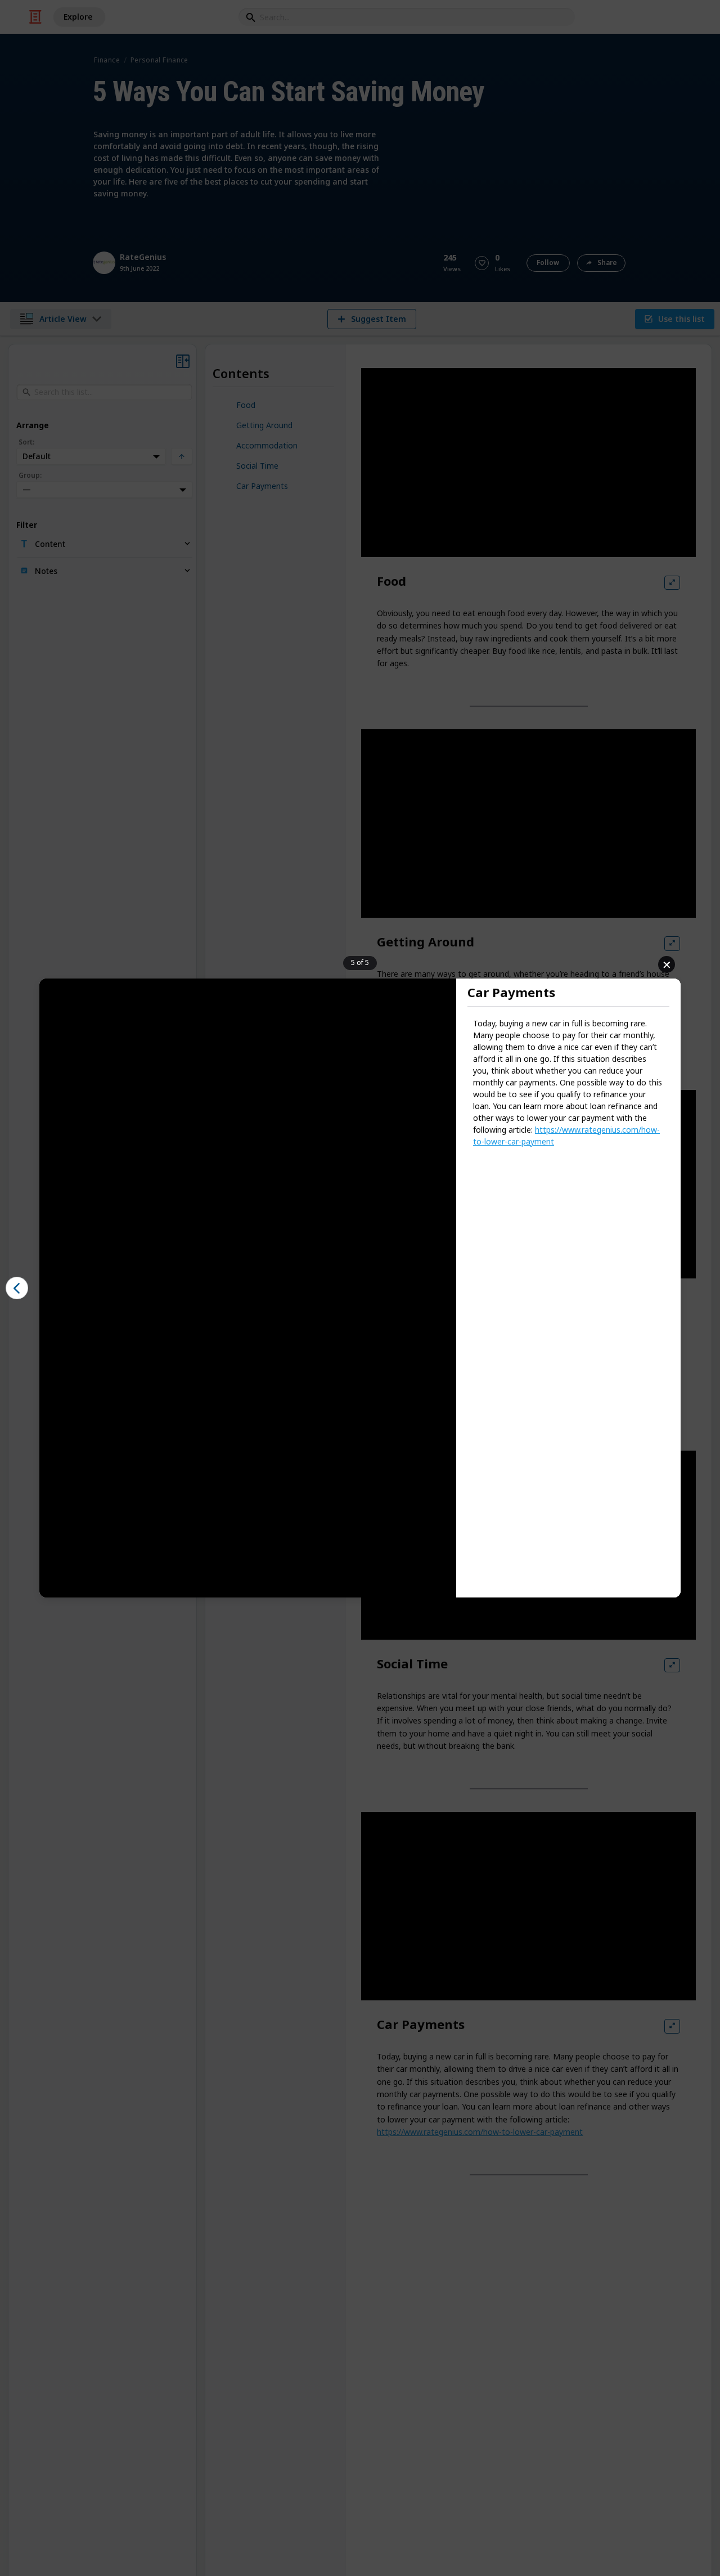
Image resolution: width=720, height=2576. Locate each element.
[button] (17, 1288)
